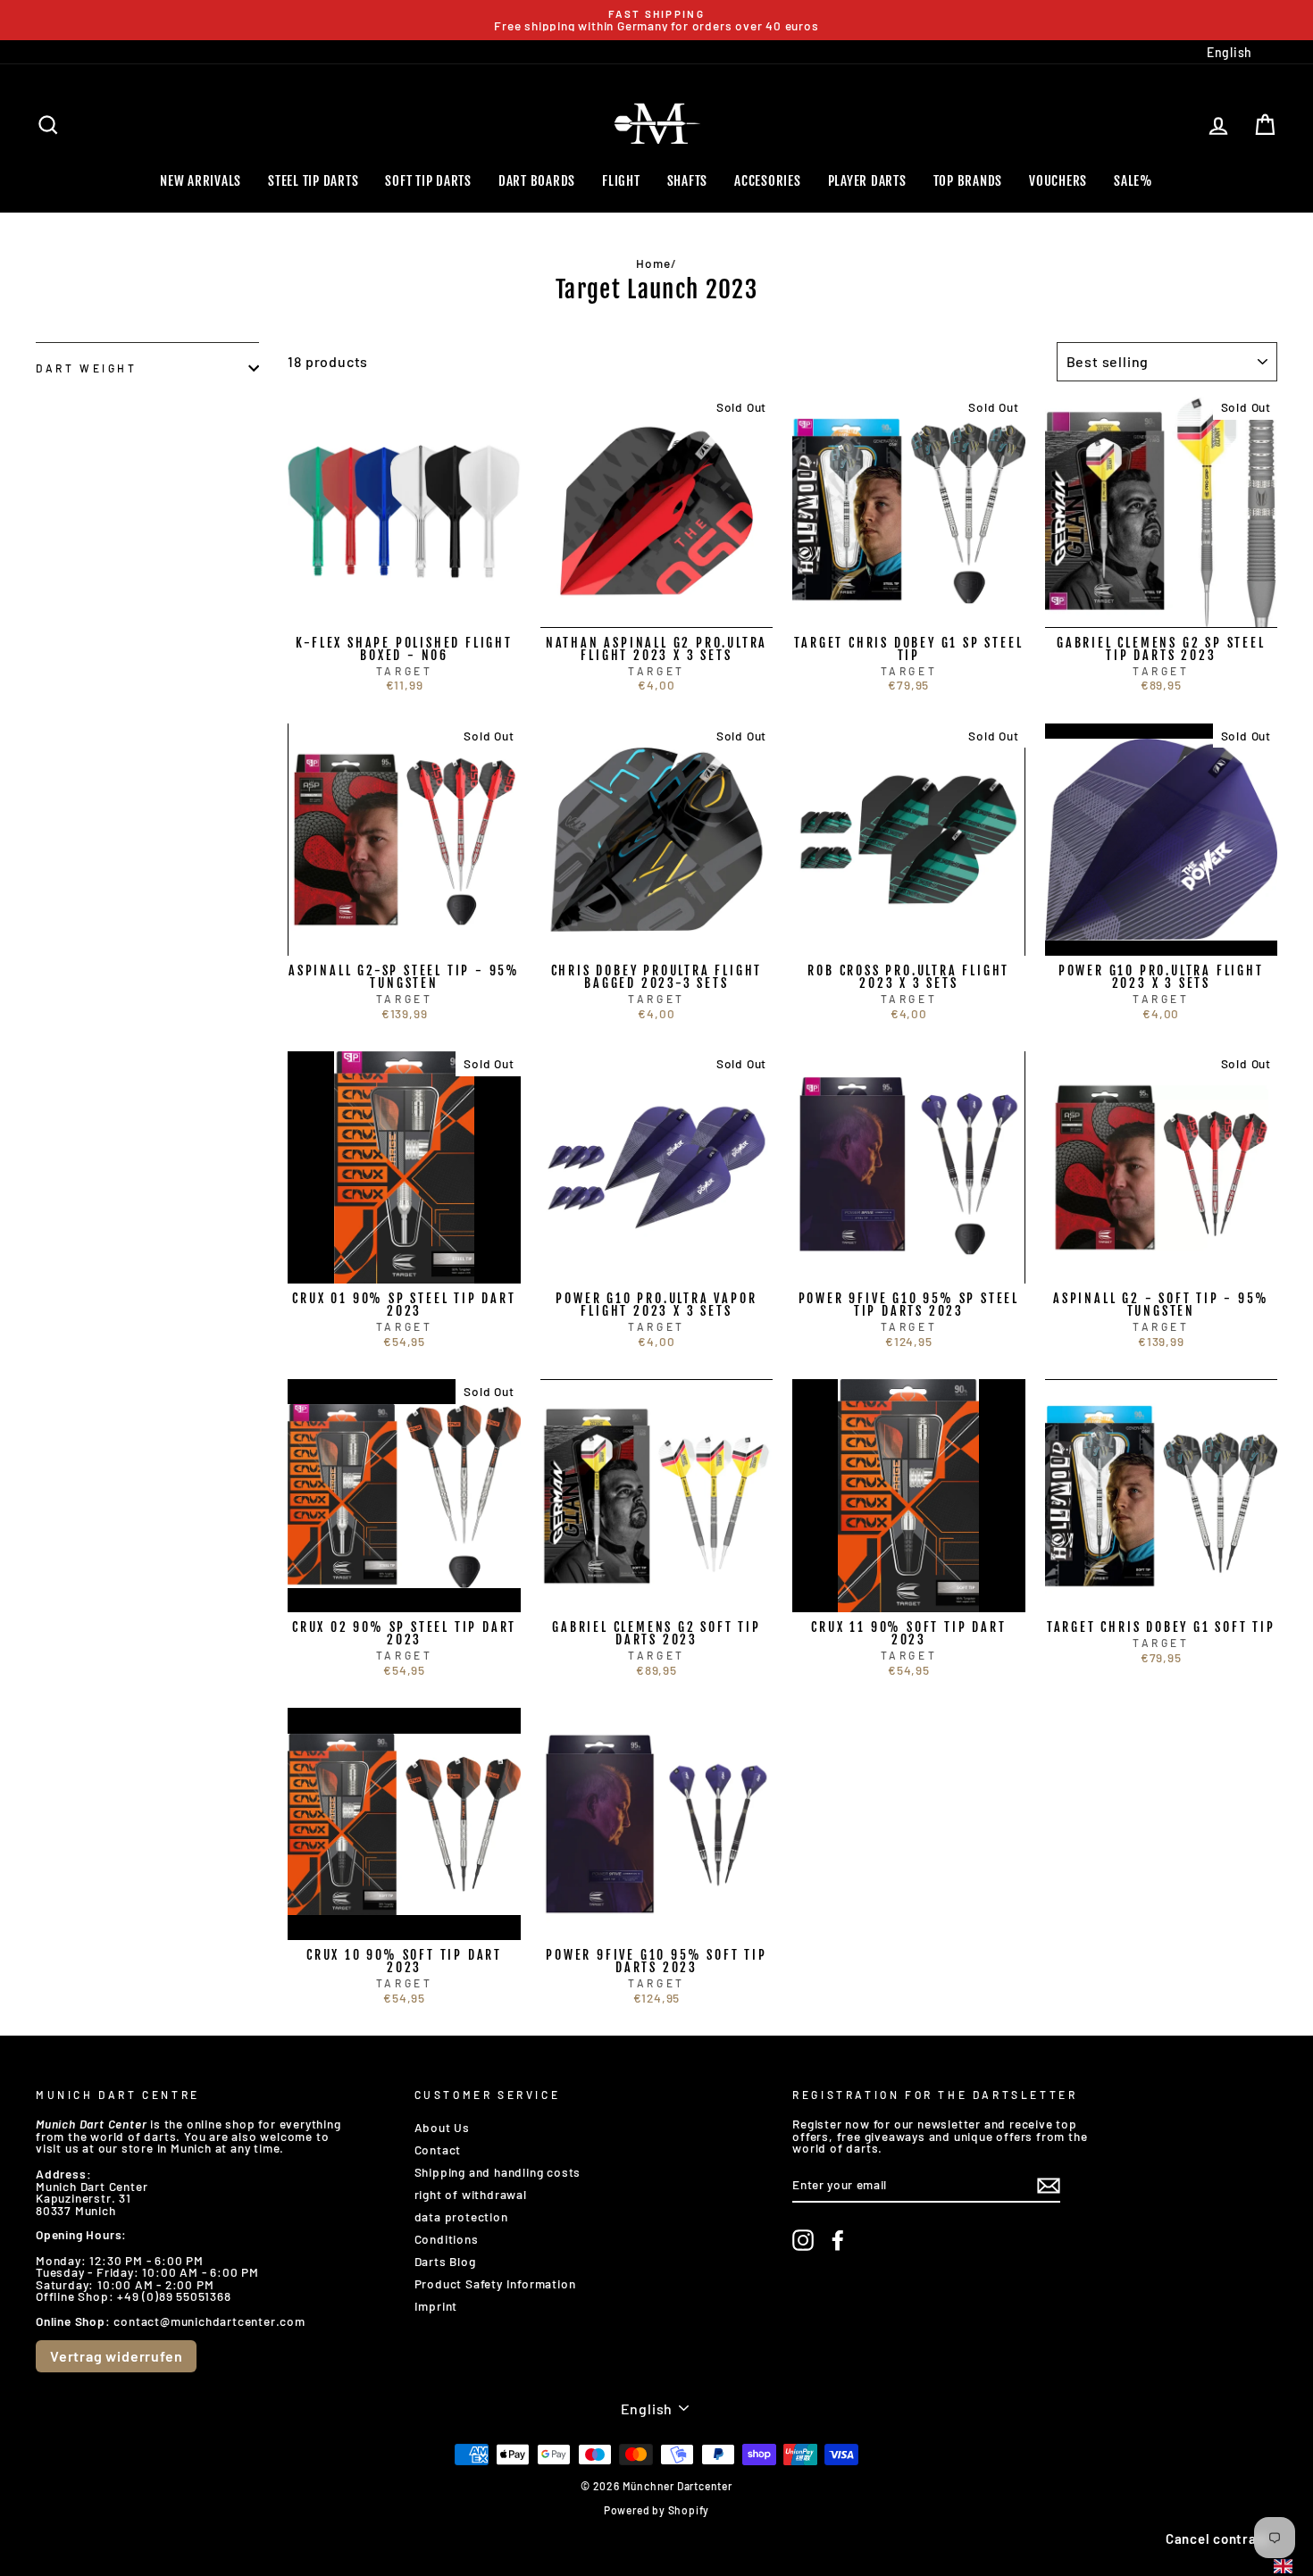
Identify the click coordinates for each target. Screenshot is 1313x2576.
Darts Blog (445, 2261)
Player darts (867, 181)
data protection (461, 2216)
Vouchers (1058, 181)
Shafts (688, 181)
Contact (438, 2149)
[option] (656, 20)
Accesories (768, 181)
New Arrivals (201, 181)
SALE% (1133, 181)
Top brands (968, 181)
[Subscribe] (1049, 2186)
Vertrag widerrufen (116, 2356)
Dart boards (537, 181)
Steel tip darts (313, 181)
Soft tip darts (428, 181)
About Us (442, 2127)
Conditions (447, 2239)
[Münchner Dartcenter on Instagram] (803, 2240)
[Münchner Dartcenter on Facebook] (838, 2240)
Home (653, 263)
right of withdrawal (471, 2194)
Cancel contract (1218, 2538)
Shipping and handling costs (498, 2172)
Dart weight (87, 368)
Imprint (436, 2306)
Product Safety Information (495, 2283)
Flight (621, 181)
